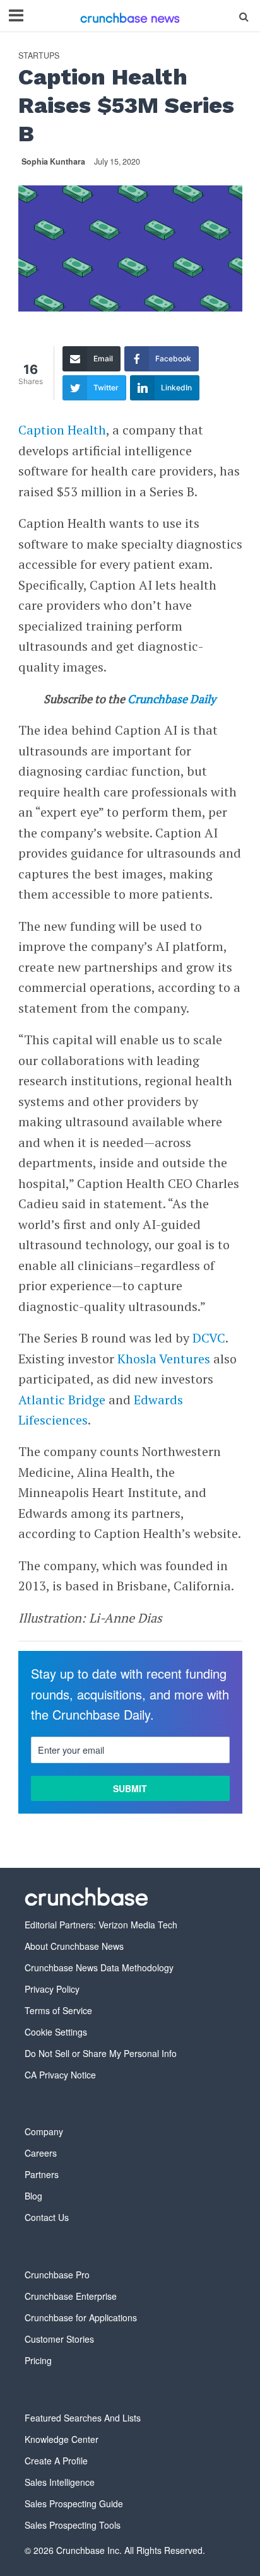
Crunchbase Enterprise (71, 2296)
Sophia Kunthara (53, 161)
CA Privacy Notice (60, 2075)
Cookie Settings (56, 2032)
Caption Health (62, 430)
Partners (42, 2174)
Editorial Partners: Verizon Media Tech (101, 1925)
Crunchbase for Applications (81, 2317)
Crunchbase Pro (57, 2275)
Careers (41, 2153)
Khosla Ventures (164, 1359)
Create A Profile (56, 2461)
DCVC (209, 1338)
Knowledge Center (62, 2439)
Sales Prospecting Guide (74, 2503)
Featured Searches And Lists (83, 2418)
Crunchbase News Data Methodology (99, 1967)
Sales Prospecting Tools (73, 2525)
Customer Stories (59, 2339)
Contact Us (47, 2217)
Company (44, 2131)
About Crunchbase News (74, 1946)
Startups (39, 56)
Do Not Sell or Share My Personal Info (101, 2053)
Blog (33, 2196)
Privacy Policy (52, 1989)
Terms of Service (58, 2010)
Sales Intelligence (60, 2482)
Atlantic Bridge (62, 1400)
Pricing (38, 2360)
